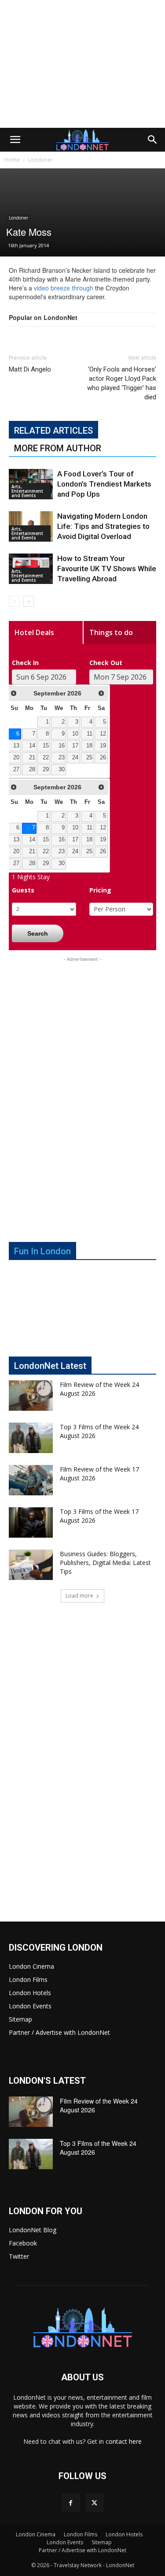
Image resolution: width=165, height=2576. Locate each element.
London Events (30, 2006)
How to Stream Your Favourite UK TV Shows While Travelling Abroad (107, 569)
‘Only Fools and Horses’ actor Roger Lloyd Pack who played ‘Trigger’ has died (122, 383)
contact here (124, 2441)
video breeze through (64, 288)
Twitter (19, 2256)
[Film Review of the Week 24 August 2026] (31, 1396)
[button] (15, 140)
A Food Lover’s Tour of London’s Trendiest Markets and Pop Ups (104, 484)
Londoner (40, 160)
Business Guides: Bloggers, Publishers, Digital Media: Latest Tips (105, 1563)
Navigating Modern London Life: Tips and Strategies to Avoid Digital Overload (103, 526)
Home (12, 160)
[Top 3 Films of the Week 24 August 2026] (31, 1438)
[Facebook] (71, 2503)
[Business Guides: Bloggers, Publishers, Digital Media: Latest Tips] (31, 1565)
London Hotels (30, 1993)
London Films (28, 1979)
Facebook (23, 2243)
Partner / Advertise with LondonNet (59, 2032)
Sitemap (20, 2019)
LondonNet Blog (33, 2230)
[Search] (153, 140)
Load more (79, 1596)
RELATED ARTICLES (53, 431)
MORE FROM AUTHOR (58, 448)
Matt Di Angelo (30, 369)
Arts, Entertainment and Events (27, 491)
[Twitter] (95, 2503)
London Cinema (31, 1966)
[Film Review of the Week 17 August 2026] (31, 1480)
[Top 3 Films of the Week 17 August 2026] (31, 1522)
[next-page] (28, 601)
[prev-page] (14, 601)
